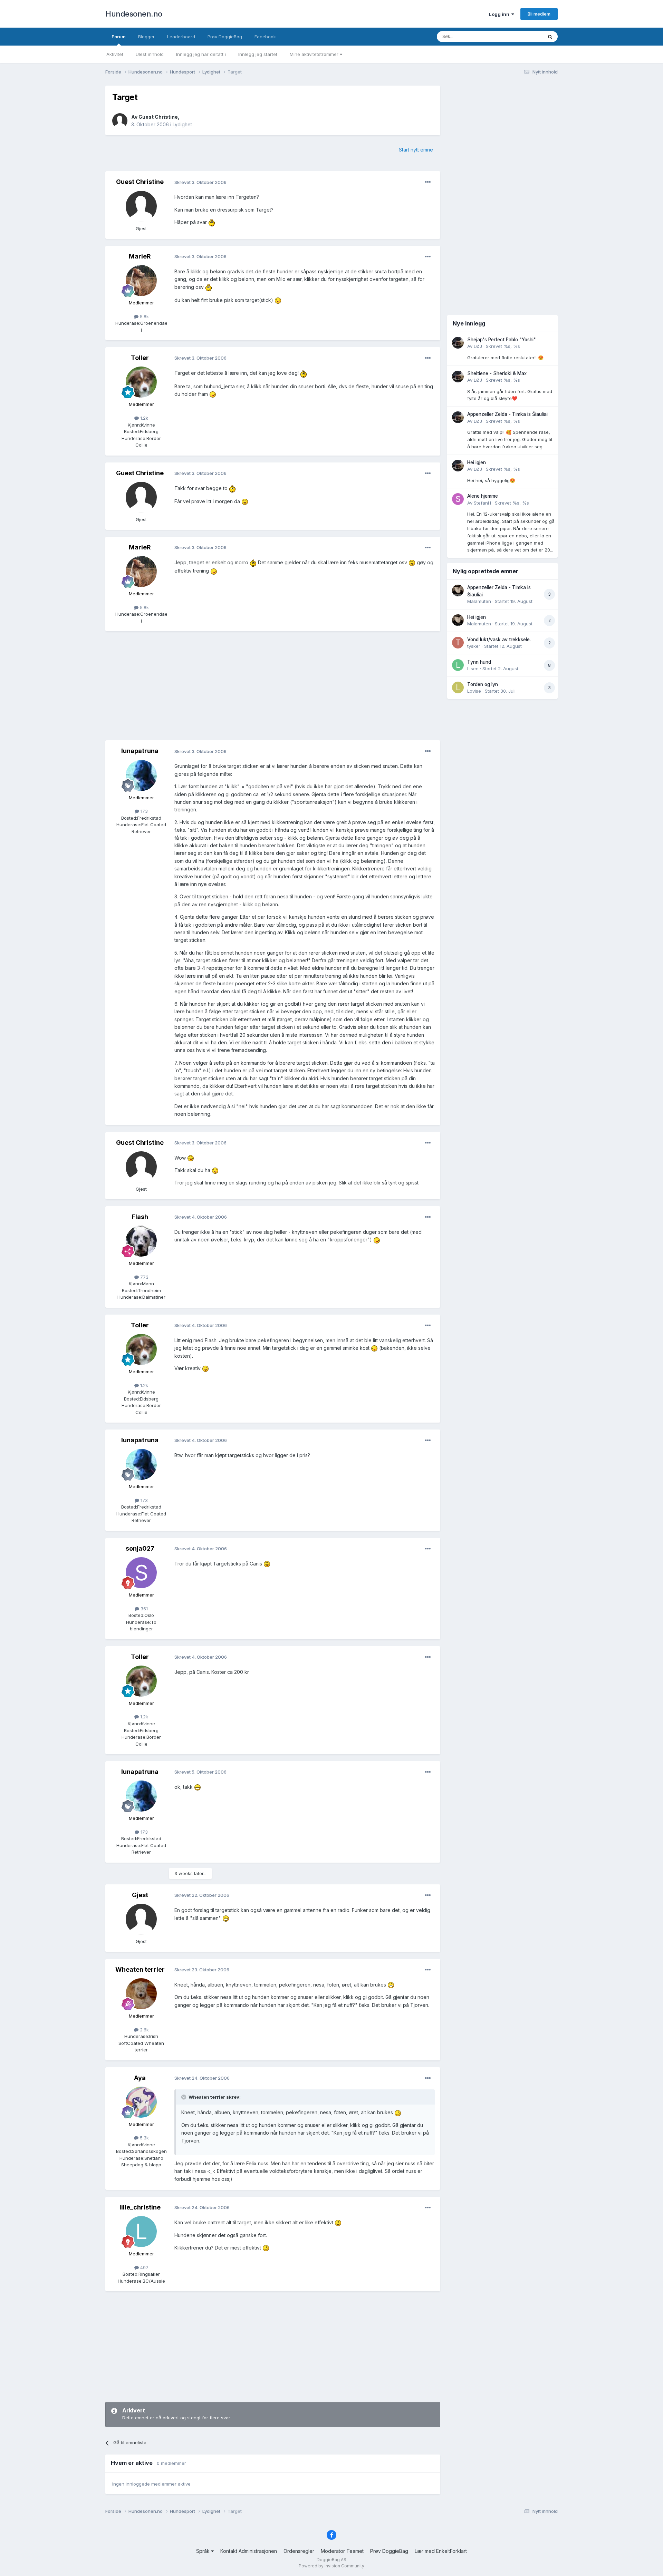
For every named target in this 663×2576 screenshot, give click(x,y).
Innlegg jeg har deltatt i (201, 54)
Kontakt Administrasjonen (249, 2551)
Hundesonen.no (134, 14)
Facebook (265, 37)
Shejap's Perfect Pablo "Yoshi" (502, 340)
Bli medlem (539, 14)
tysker (474, 646)
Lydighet (182, 124)
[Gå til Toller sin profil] (141, 382)
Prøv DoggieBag (225, 37)
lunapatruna (140, 751)
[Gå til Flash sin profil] (141, 1241)
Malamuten (479, 601)
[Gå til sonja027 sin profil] (141, 1573)
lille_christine (140, 2207)
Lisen (473, 669)
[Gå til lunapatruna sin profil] (141, 775)
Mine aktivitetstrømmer (315, 54)
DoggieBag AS (331, 2560)
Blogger (146, 37)
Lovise (474, 691)
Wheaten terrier (140, 1969)
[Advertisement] (273, 686)
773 (144, 1277)
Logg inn (500, 14)
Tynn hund (479, 662)
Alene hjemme (483, 496)
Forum (119, 37)
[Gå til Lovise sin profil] (458, 687)
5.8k (144, 316)
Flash (140, 1217)
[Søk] (550, 37)
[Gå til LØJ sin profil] (458, 343)
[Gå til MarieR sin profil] (141, 281)
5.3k (144, 2138)
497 (144, 2267)
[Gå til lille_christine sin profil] (141, 2232)
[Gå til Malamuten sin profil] (458, 591)
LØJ (478, 346)
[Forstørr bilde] (212, 222)
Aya (140, 2078)
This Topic (522, 36)
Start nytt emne (416, 150)
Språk (204, 2551)
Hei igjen (477, 462)
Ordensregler (299, 2551)
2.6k (144, 2030)
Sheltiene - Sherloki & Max (497, 373)
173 (143, 811)
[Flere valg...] (428, 182)
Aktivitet (115, 54)
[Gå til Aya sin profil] (141, 2102)
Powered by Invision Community (331, 2566)
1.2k (143, 418)
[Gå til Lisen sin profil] (458, 665)
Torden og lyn (483, 684)
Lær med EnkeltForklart (441, 2551)
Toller (140, 358)
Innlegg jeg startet (258, 54)
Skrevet (503, 346)
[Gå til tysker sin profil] (458, 643)
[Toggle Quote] (184, 2097)
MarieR (140, 256)
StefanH (482, 503)
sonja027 (140, 1548)
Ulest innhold (150, 54)
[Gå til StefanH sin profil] (458, 499)
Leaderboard (181, 37)
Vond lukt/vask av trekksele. (499, 640)
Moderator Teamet (342, 2551)
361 (143, 1609)
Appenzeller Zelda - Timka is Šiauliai (507, 414)
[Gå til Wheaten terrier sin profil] (141, 1994)
